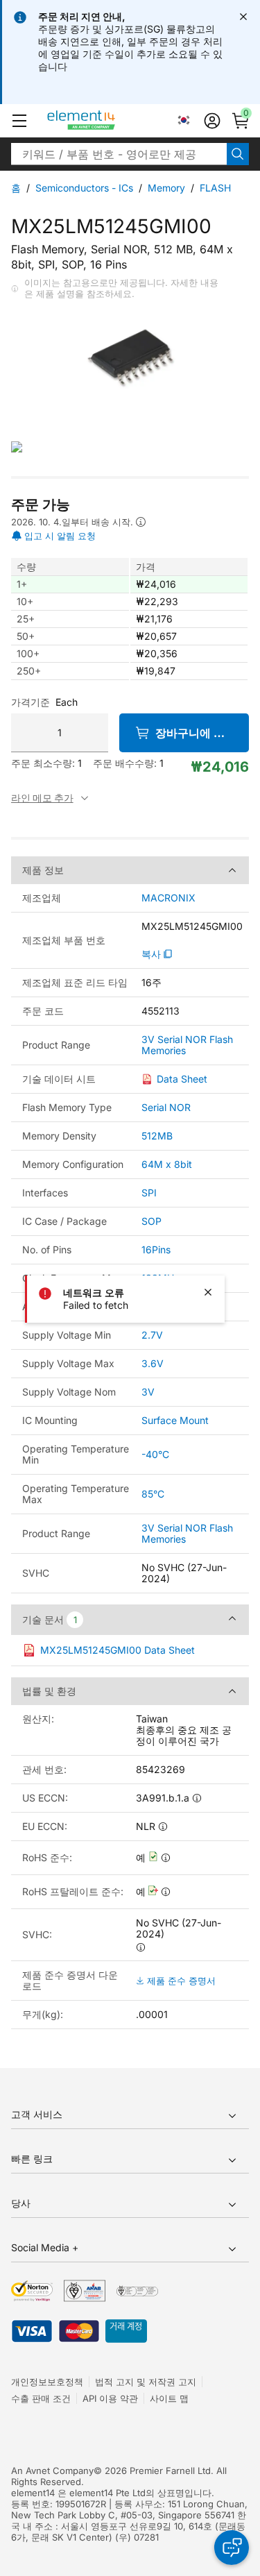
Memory (166, 188)
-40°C (155, 1454)
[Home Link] (107, 121)
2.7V (152, 1335)
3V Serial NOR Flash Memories (187, 1045)
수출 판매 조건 (41, 2398)
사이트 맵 (169, 2398)
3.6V (153, 1363)
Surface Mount (175, 1420)
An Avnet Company (52, 2471)
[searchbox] (119, 154)
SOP (151, 1221)
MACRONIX (168, 898)
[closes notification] (243, 17)
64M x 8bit (167, 1164)
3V (148, 1392)
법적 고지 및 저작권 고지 (146, 2382)
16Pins (156, 1249)
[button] (19, 121)
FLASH (215, 188)
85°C (153, 1494)
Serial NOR (166, 1107)
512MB (157, 1136)
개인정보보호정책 (47, 2382)
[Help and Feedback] (232, 2548)
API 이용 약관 (110, 2398)
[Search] (238, 154)
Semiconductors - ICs (84, 188)
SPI (149, 1193)
